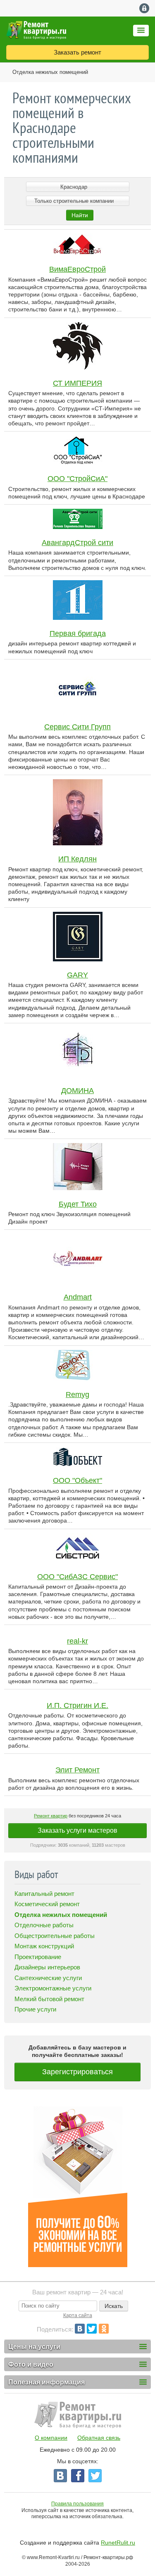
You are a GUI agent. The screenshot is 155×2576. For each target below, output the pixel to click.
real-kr (77, 1641)
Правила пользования (77, 2504)
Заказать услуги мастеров (77, 1830)
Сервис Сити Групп (77, 727)
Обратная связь (99, 2438)
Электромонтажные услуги (53, 1988)
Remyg (77, 1395)
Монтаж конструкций (44, 1946)
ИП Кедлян (77, 859)
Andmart (78, 1297)
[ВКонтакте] (80, 2329)
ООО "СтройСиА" (77, 479)
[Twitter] (92, 2329)
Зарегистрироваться (77, 2072)
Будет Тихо (78, 1204)
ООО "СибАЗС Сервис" (77, 1577)
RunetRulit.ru (118, 2543)
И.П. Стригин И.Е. (77, 1705)
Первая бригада (78, 633)
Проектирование (38, 1957)
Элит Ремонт (77, 1770)
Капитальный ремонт (44, 1894)
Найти (80, 215)
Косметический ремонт (47, 1904)
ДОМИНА (77, 1091)
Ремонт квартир (51, 1816)
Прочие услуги (35, 2009)
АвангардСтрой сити (77, 543)
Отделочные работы (44, 1925)
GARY (77, 975)
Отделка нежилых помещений (50, 72)
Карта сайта (78, 2315)
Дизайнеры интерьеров (47, 1967)
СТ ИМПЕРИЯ (77, 383)
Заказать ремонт (77, 52)
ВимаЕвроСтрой (77, 269)
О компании (51, 2438)
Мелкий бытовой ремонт (49, 1999)
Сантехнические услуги (48, 1978)
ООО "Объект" (77, 1480)
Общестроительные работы (55, 1936)
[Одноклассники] (104, 2329)
